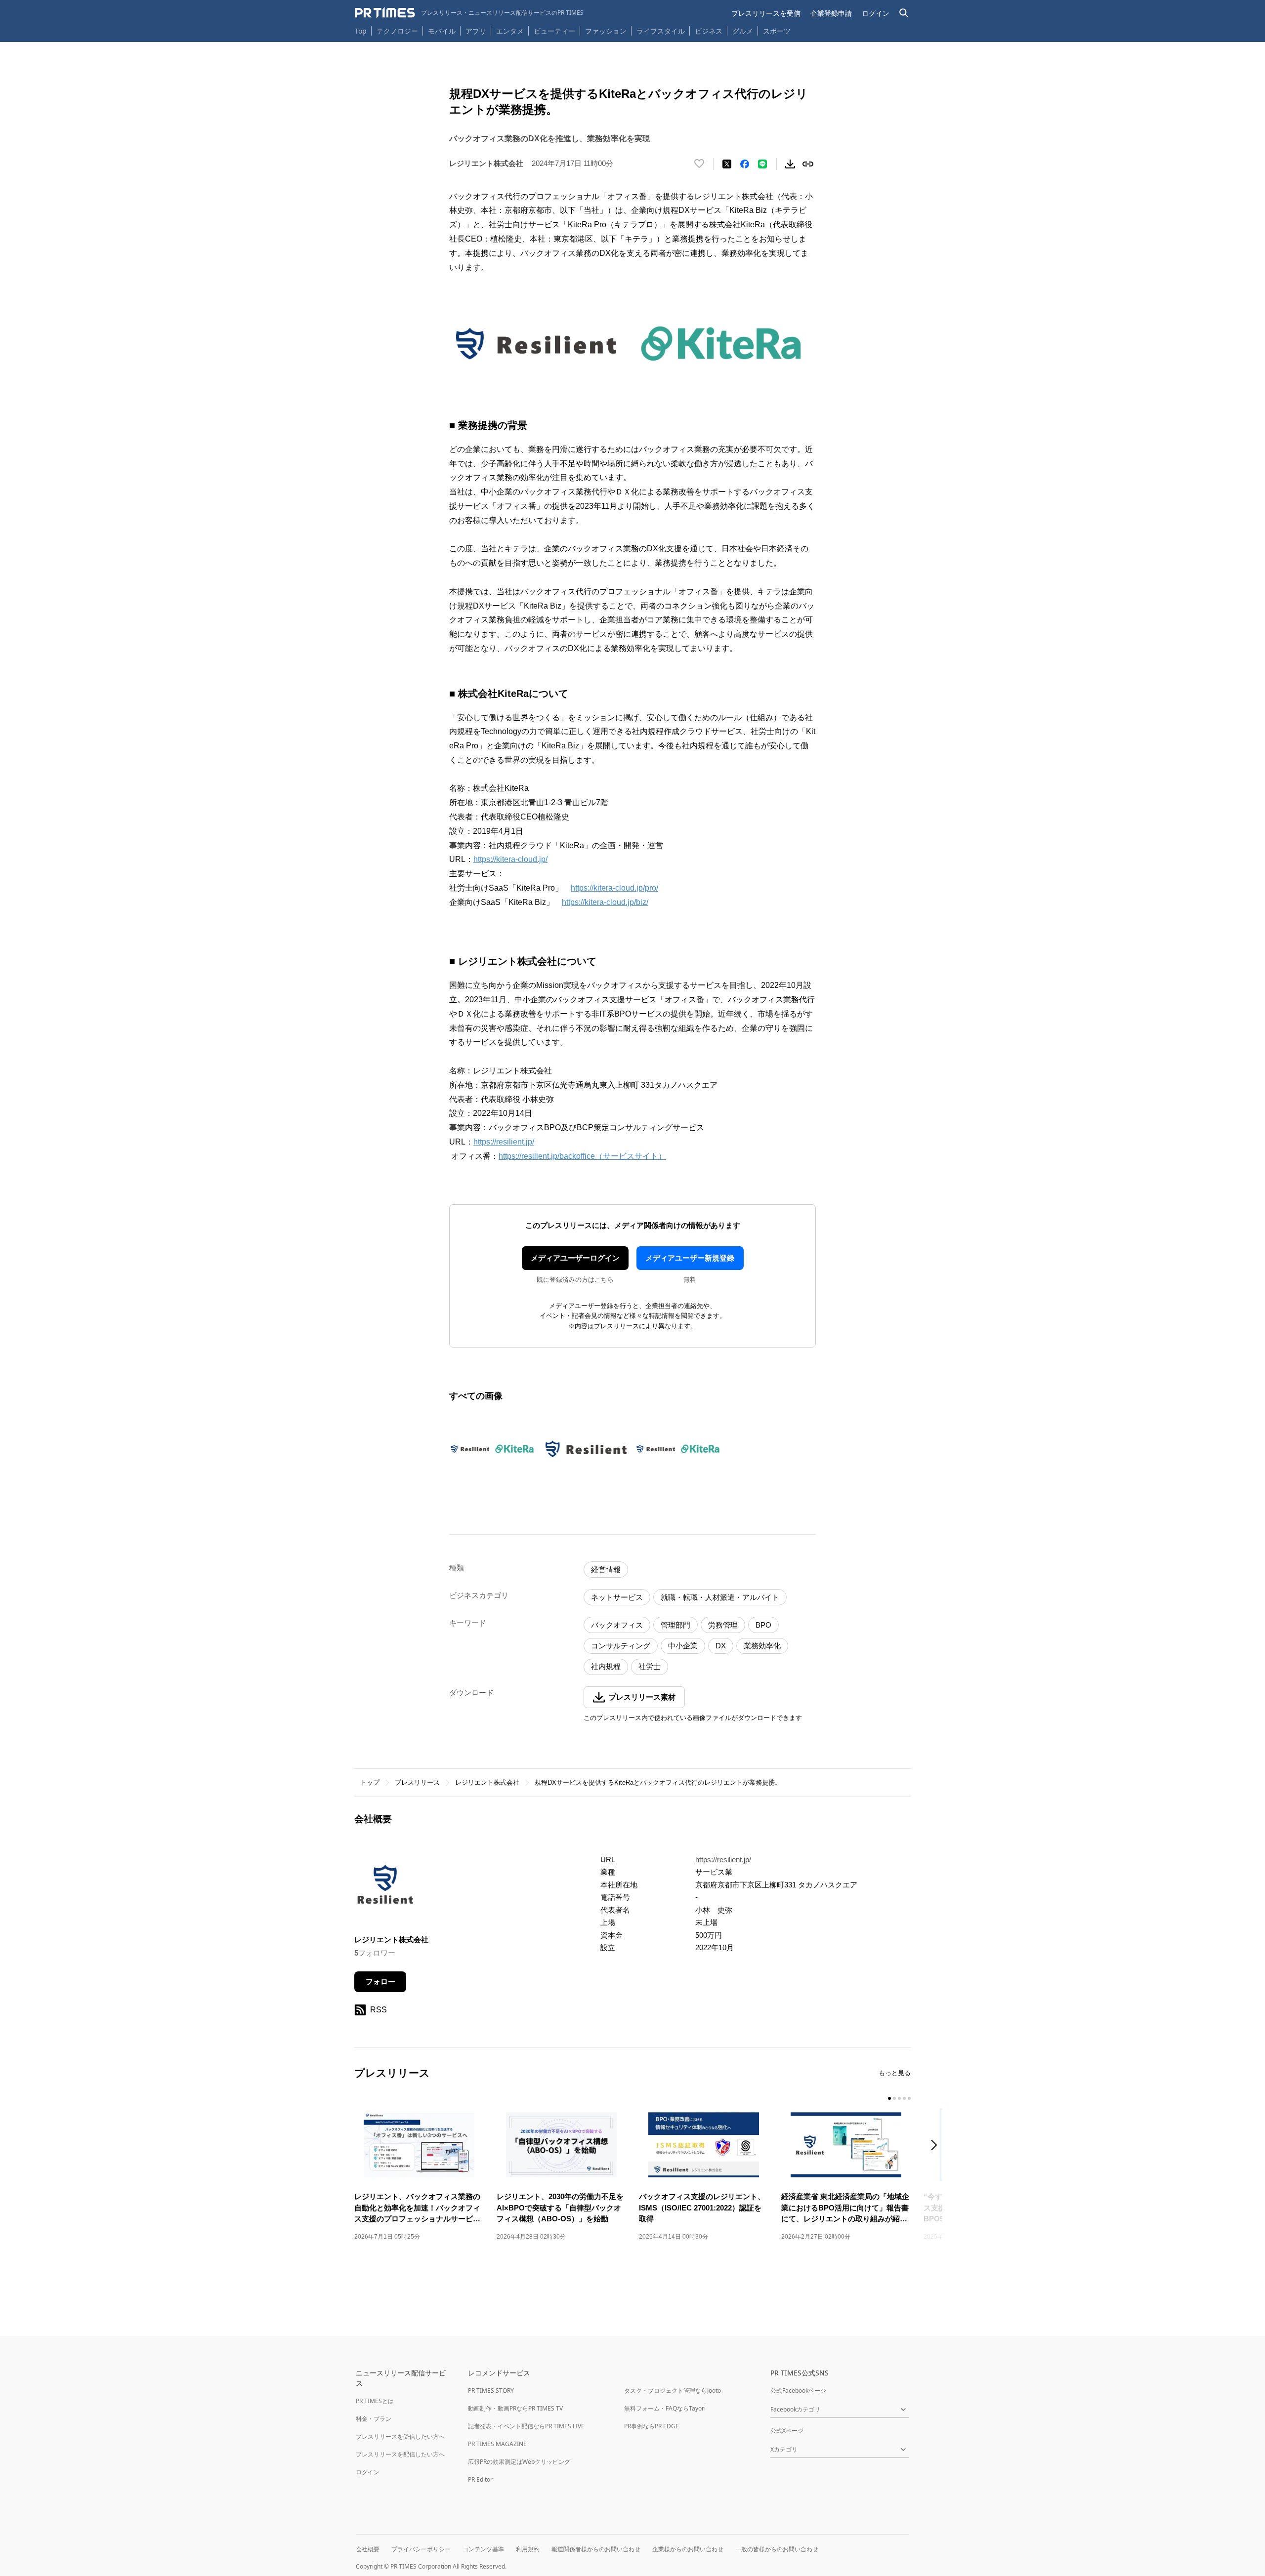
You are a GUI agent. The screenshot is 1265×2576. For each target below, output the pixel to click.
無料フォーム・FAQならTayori (665, 2408)
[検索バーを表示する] (904, 13)
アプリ (476, 31)
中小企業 (683, 1646)
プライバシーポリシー (421, 2549)
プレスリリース (417, 1782)
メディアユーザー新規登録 (690, 1258)
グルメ (743, 31)
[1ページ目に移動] (889, 2098)
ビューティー (554, 31)
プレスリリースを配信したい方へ (400, 2454)
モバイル (442, 31)
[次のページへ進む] (937, 2146)
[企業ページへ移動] (385, 1887)
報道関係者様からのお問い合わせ (596, 2549)
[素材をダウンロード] (790, 164)
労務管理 (723, 1625)
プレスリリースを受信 (766, 13)
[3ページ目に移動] (899, 2098)
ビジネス (709, 31)
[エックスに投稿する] (727, 164)
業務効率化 (762, 1646)
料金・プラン (374, 2419)
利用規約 (528, 2549)
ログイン (876, 13)
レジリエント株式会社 (487, 1782)
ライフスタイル (661, 31)
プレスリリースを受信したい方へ (400, 2436)
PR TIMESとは (375, 2401)
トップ (370, 1782)
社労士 (650, 1666)
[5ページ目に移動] (909, 2098)
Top (361, 31)
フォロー (380, 1982)
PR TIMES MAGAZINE (497, 2444)
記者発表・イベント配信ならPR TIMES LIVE (526, 2426)
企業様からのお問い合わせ (688, 2549)
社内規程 (606, 1666)
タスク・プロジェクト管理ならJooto (673, 2391)
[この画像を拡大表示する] (493, 1449)
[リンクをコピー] (808, 164)
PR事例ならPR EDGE (652, 2426)
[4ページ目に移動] (904, 2098)
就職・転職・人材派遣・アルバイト (720, 1597)
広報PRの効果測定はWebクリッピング (519, 2462)
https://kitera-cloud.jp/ (510, 859)
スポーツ (777, 31)
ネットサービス (617, 1597)
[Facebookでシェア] (745, 164)
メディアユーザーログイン (575, 1258)
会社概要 (368, 2549)
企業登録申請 (831, 13)
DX (721, 1646)
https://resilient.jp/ (504, 1142)
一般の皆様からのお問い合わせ (777, 2549)
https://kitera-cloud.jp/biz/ (605, 902)
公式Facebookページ (798, 2391)
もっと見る (895, 2073)
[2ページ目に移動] (894, 2098)
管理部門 (675, 1625)
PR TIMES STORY (491, 2391)
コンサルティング (621, 1646)
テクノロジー (397, 31)
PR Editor (480, 2479)
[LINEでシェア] (762, 164)
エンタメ (510, 31)
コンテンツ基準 (483, 2549)
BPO (763, 1625)
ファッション (606, 31)
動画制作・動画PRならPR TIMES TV (515, 2408)
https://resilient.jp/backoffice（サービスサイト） (582, 1156)
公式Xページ (787, 2431)
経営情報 (606, 1570)
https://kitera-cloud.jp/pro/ (614, 888)
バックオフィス (617, 1625)
